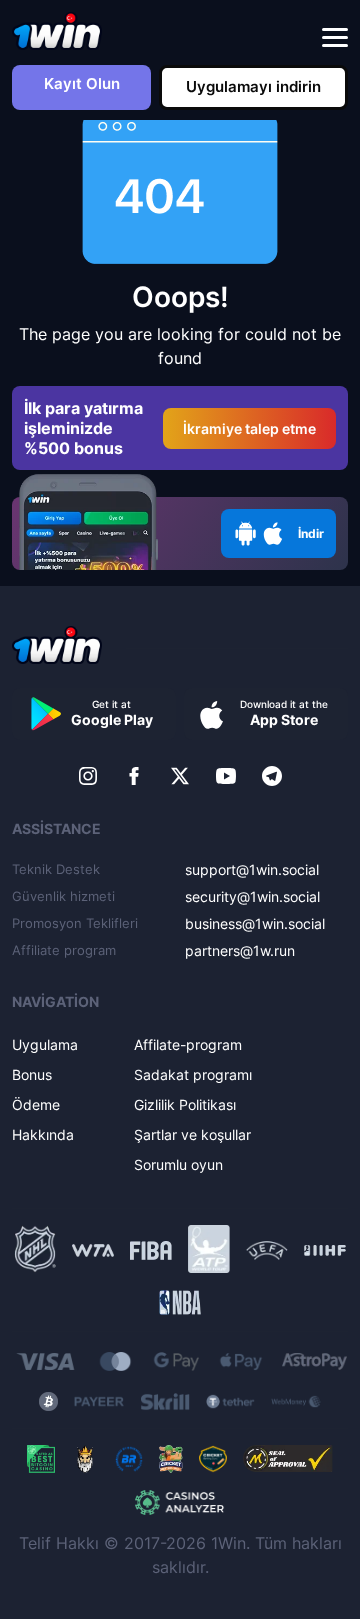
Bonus (32, 1074)
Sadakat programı (193, 1074)
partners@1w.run (240, 950)
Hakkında (43, 1134)
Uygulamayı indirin (253, 86)
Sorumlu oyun (178, 1164)
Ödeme (36, 1104)
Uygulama (45, 1044)
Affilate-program (188, 1044)
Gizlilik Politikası (185, 1104)
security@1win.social (252, 896)
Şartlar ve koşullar (192, 1134)
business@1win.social (255, 923)
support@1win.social (252, 869)
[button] (335, 38)
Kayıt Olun (82, 83)
